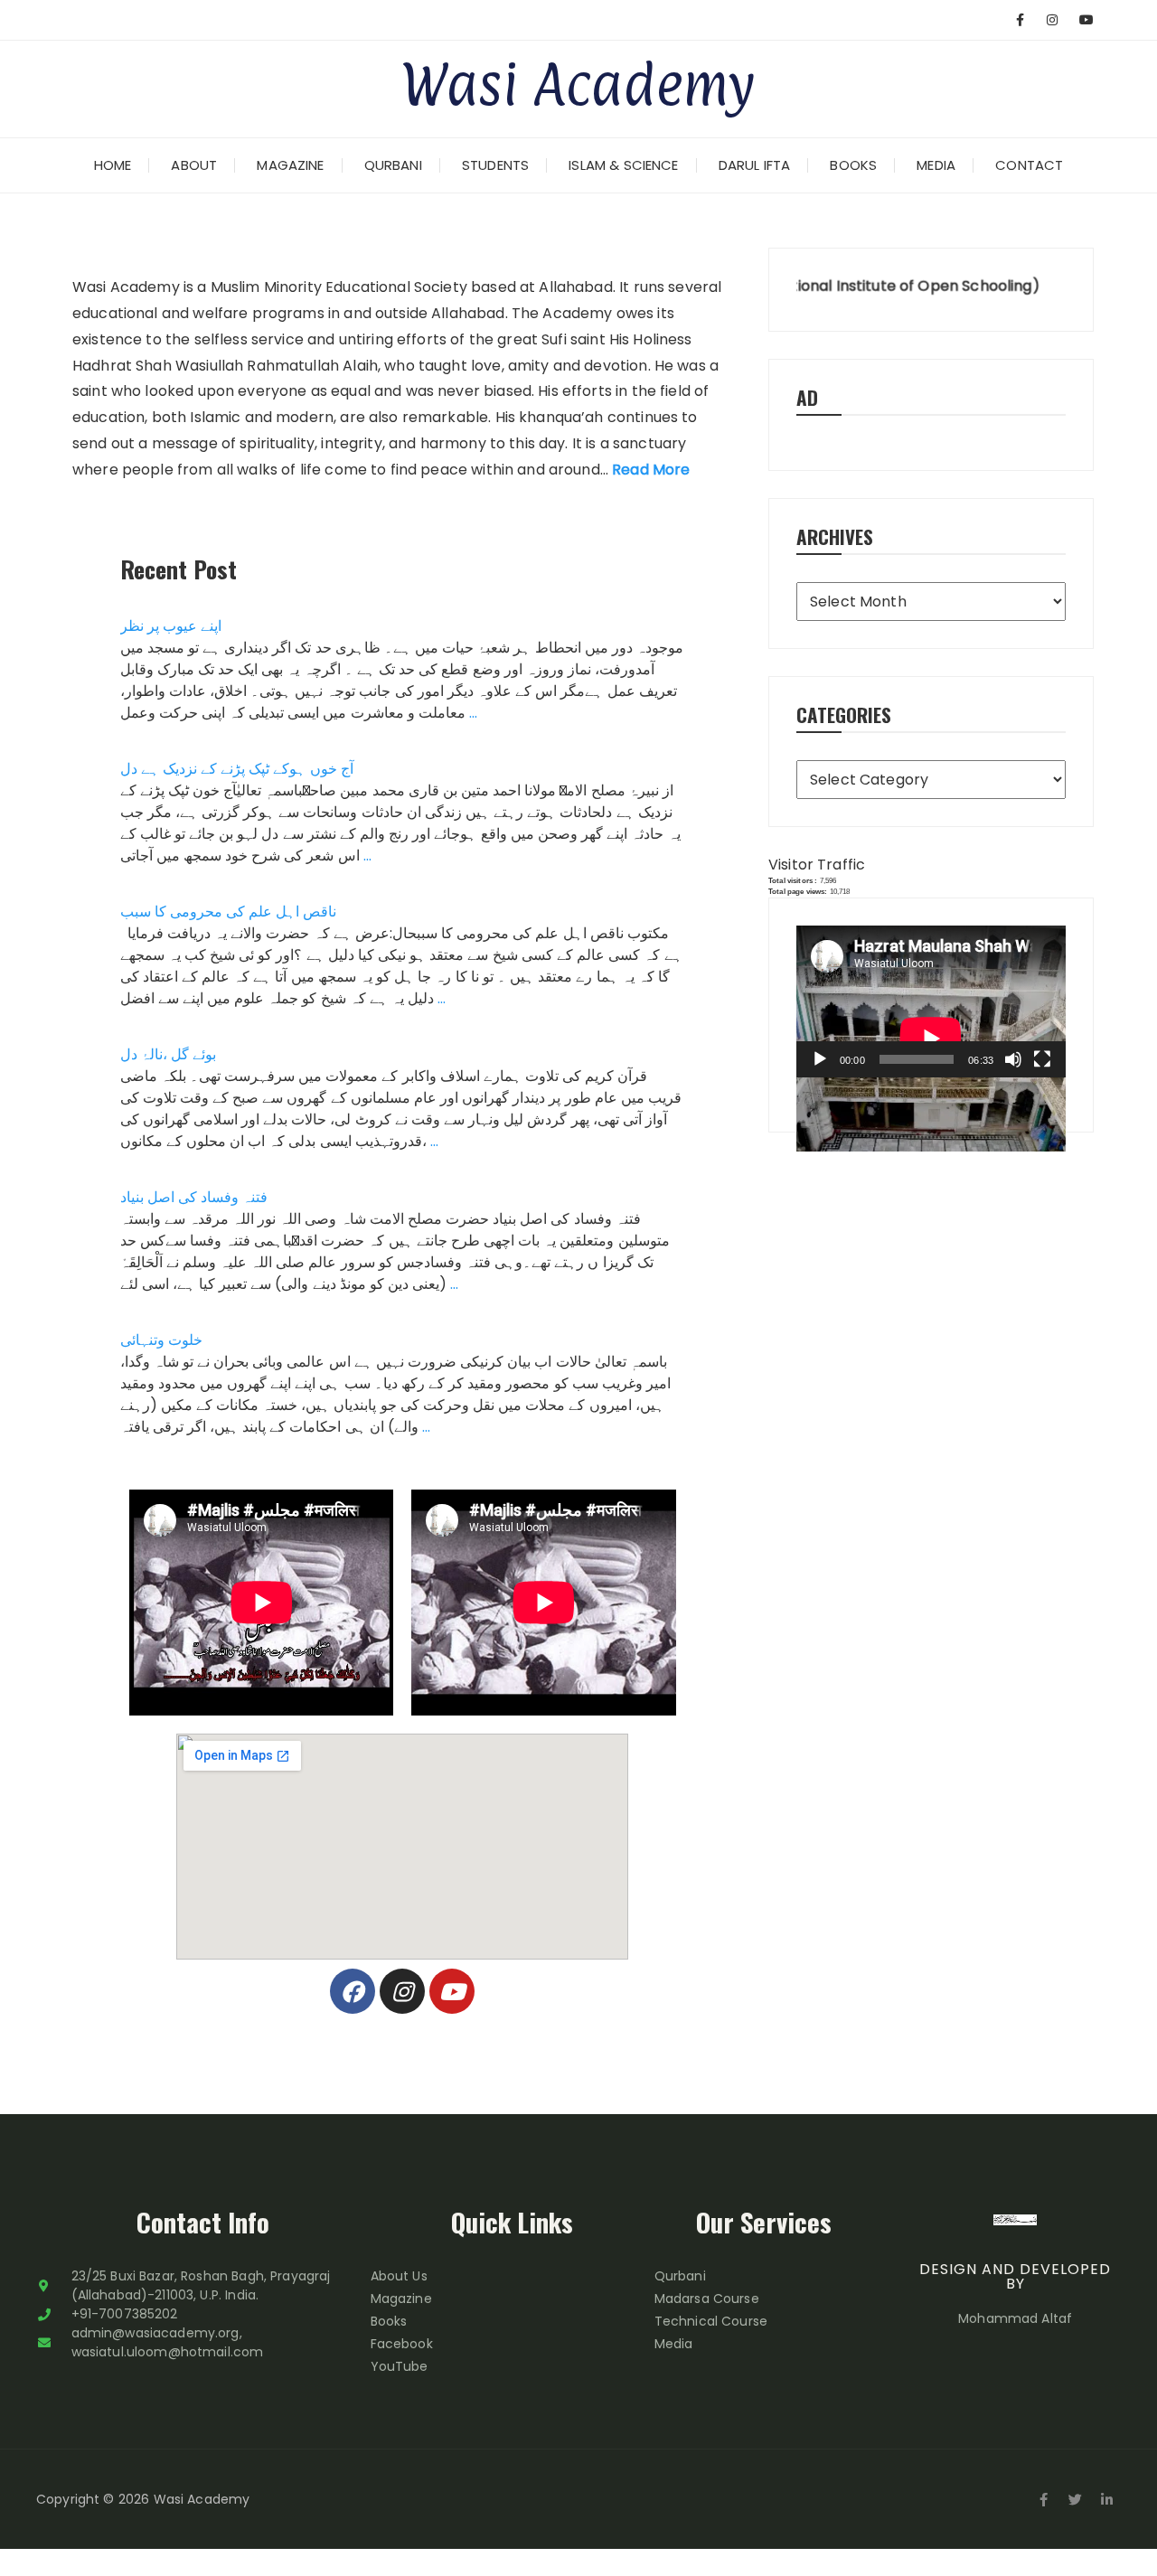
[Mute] (1013, 1059)
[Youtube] (452, 1991)
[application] (931, 1001)
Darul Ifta (755, 165)
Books (853, 165)
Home (113, 165)
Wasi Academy (578, 84)
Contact (1029, 165)
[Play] (820, 1059)
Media (936, 165)
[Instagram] (402, 1991)
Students (495, 165)
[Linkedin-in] (1107, 2499)
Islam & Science (623, 165)
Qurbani (393, 165)
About (194, 165)
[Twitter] (1076, 2499)
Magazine (290, 165)
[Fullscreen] (1042, 1059)
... (473, 713)
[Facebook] (353, 1991)
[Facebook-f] (1044, 2499)
